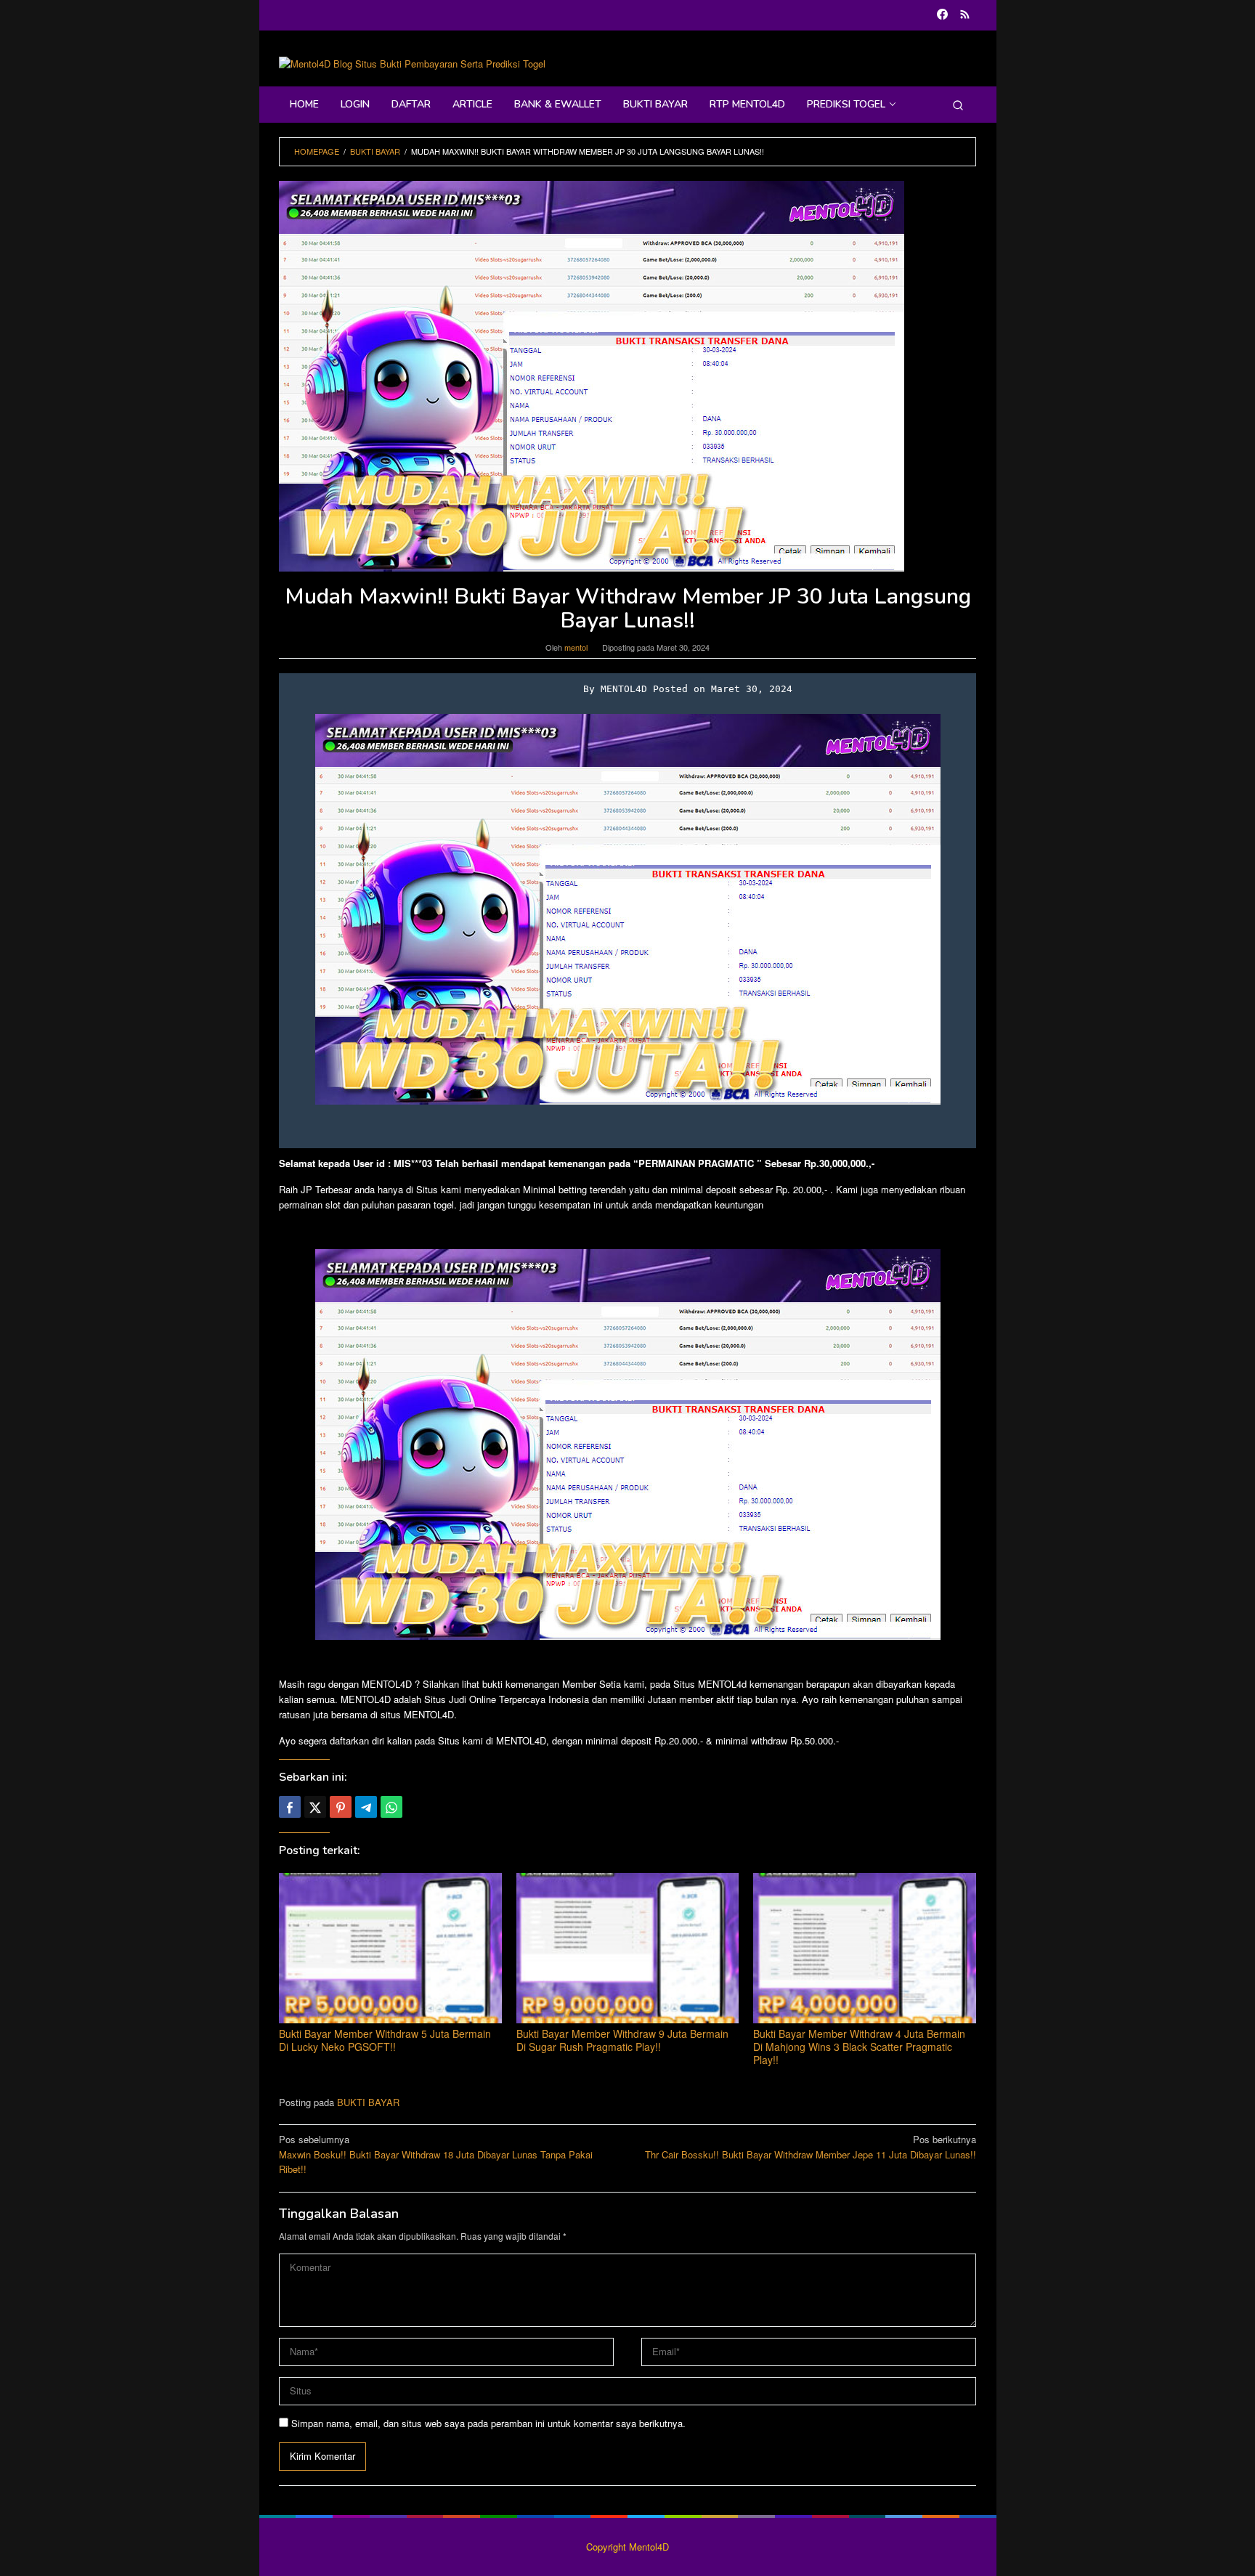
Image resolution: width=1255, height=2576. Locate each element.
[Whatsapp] (391, 1807)
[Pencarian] (958, 105)
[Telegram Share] (366, 1807)
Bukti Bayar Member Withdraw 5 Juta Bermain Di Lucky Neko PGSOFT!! (385, 2040)
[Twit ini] (315, 1807)
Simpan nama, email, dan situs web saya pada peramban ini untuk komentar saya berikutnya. (488, 2423)
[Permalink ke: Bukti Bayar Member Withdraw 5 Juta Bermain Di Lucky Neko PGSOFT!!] (390, 1948)
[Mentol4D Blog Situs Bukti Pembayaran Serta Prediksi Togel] (412, 63)
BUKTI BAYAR (368, 2102)
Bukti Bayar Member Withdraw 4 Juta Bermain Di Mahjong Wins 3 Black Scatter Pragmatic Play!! (859, 2047)
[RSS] (965, 15)
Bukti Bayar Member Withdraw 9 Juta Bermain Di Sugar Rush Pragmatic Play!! (622, 2040)
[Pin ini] (341, 1807)
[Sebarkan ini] (290, 1807)
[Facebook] (942, 15)
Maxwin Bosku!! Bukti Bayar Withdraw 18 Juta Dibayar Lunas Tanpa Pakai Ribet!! (436, 2154)
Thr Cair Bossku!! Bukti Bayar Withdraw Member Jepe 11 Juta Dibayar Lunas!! (811, 2147)
